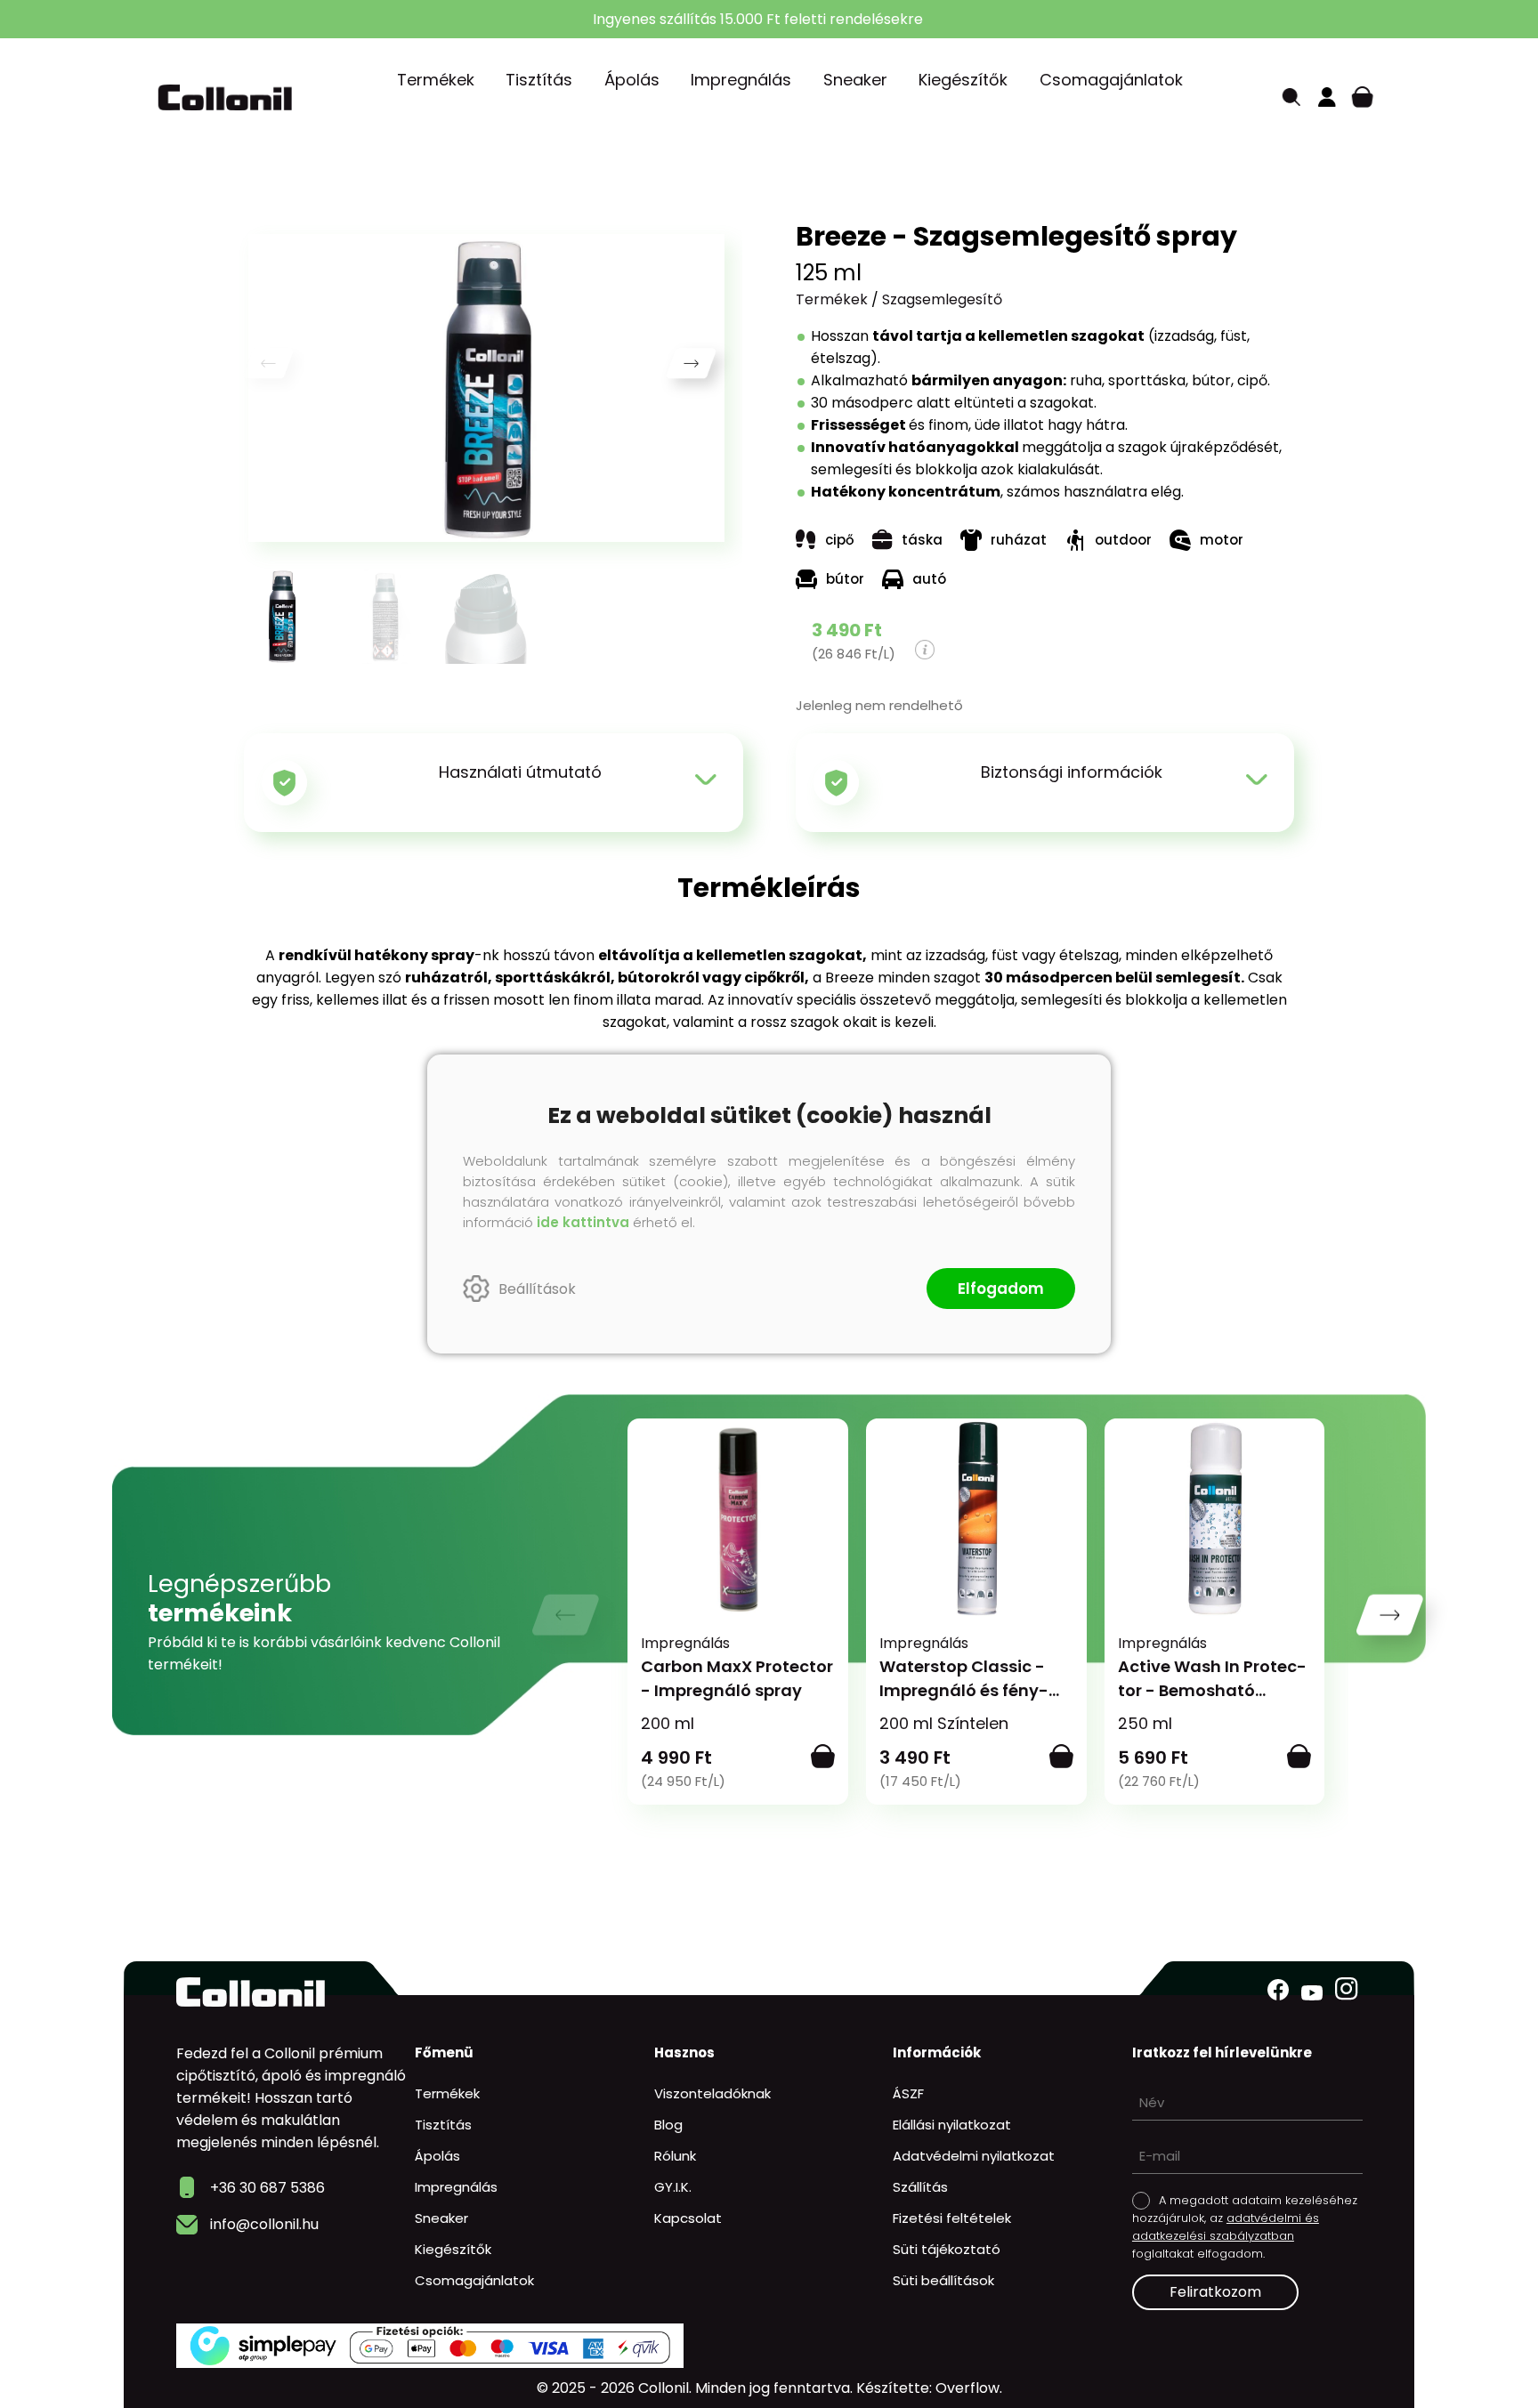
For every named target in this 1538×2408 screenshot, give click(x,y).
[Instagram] (1347, 1989)
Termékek (832, 299)
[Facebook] (1278, 1990)
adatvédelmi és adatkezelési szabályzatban (1226, 2227)
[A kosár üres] (1363, 97)
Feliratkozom (1215, 2292)
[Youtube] (1312, 1993)
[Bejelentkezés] (1327, 97)
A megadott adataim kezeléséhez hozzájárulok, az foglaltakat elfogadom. (1245, 2227)
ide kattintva (583, 1222)
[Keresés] (1291, 97)
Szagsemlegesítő (942, 299)
